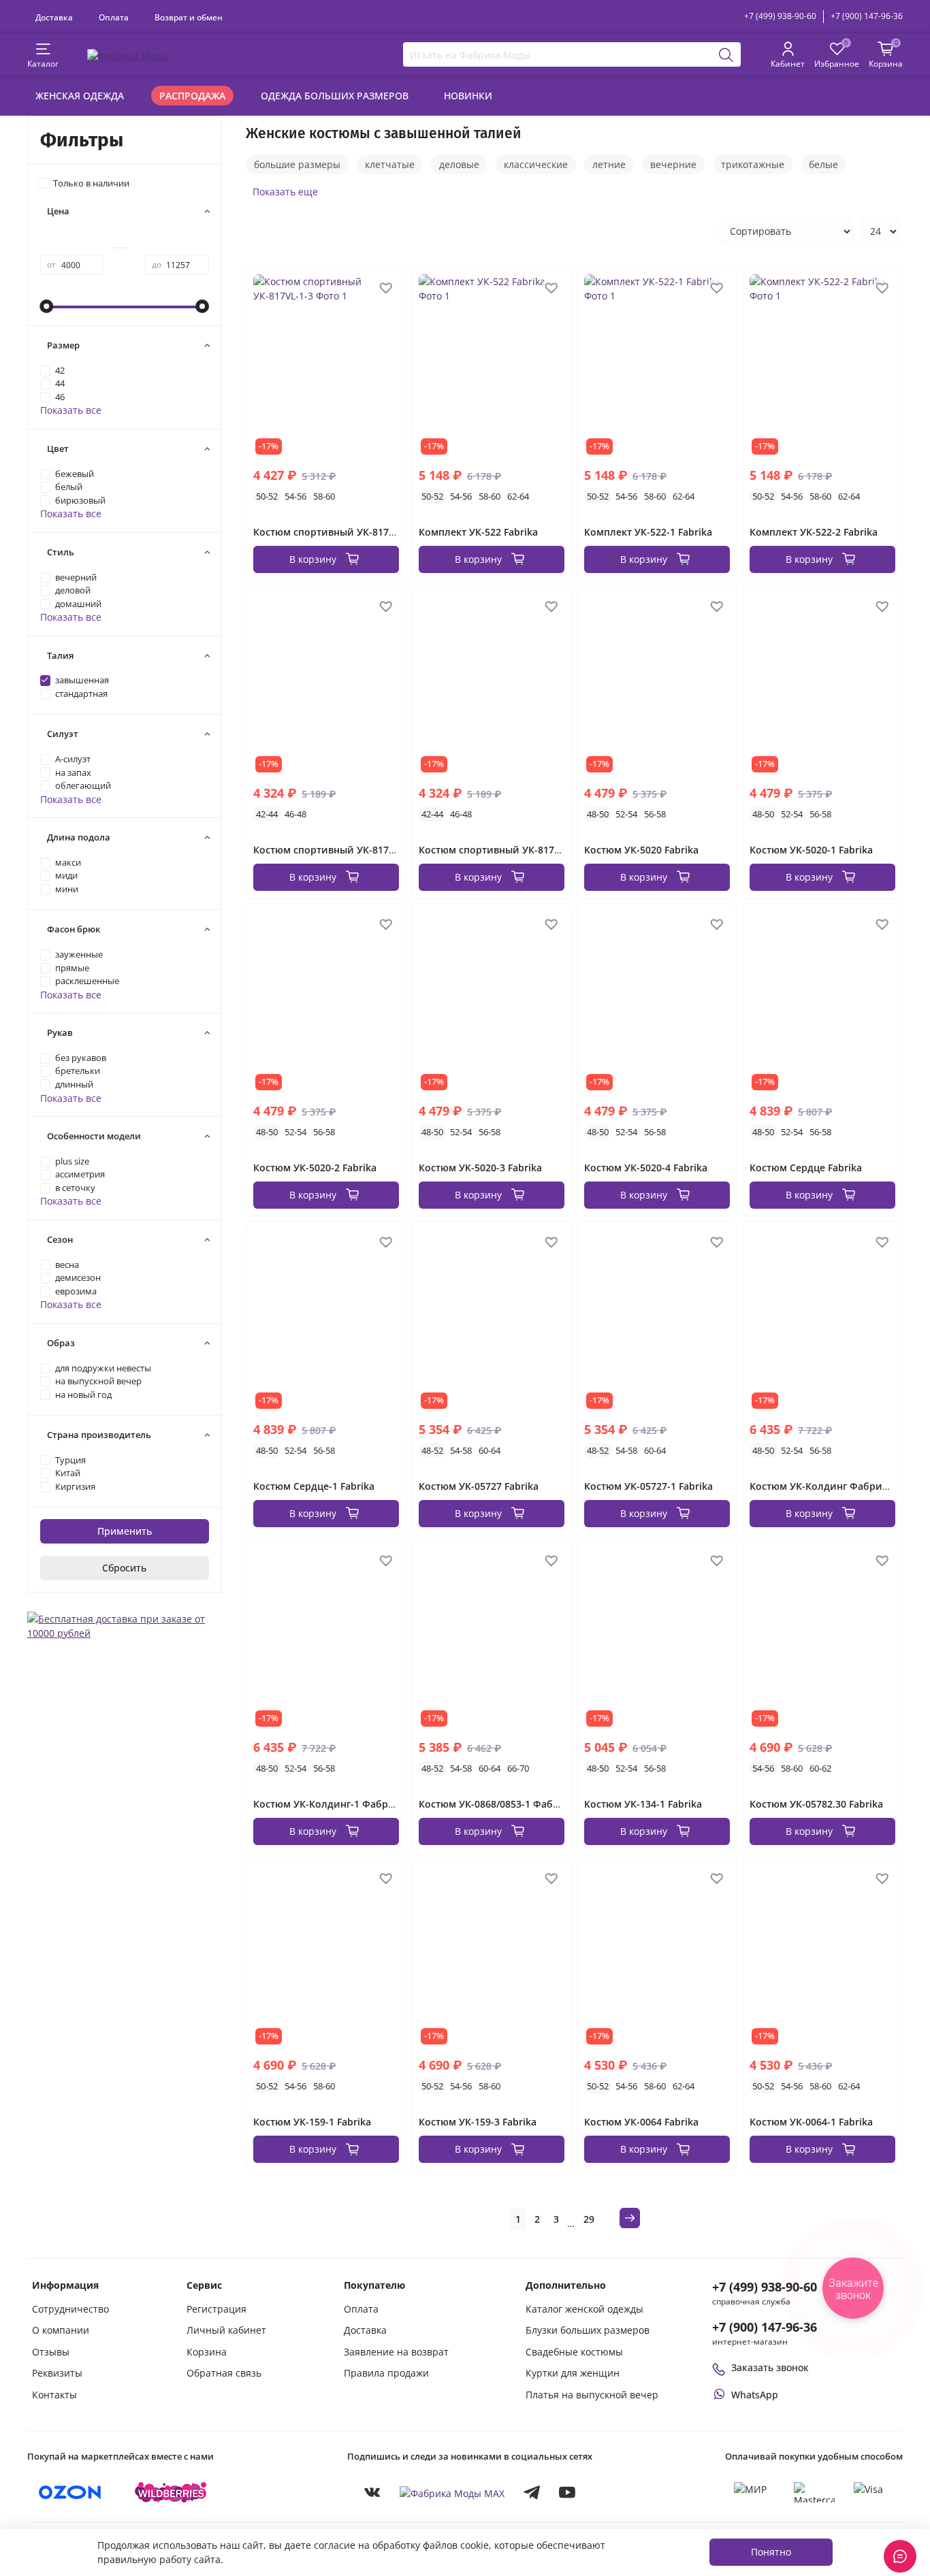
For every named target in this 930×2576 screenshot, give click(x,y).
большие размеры (297, 164)
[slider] (47, 306)
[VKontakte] (372, 2492)
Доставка (54, 17)
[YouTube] (567, 2492)
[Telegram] (532, 2492)
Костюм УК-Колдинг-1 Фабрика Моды (345, 1804)
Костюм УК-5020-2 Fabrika (315, 1168)
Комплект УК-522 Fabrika (478, 532)
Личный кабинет (226, 2330)
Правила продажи (386, 2373)
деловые (459, 164)
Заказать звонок (770, 2367)
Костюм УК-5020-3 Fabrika (480, 1168)
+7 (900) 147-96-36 (867, 16)
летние (609, 164)
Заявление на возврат (396, 2352)
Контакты (54, 2395)
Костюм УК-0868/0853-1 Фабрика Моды (513, 1804)
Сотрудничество (70, 2309)
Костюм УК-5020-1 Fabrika (811, 850)
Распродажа (192, 96)
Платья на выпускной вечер (592, 2395)
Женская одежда (80, 96)
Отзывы (51, 2352)
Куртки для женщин (573, 2373)
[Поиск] (726, 54)
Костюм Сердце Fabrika (806, 1168)
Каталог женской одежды (584, 2309)
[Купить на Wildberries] (171, 2492)
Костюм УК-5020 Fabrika (641, 850)
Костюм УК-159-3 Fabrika (478, 2122)
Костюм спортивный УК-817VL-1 (331, 850)
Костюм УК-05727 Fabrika (479, 1486)
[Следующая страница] (630, 2218)
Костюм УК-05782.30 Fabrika (816, 1804)
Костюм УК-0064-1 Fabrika (811, 2122)
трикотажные (753, 164)
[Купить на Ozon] (70, 2492)
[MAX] (452, 2493)
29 (589, 2219)
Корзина (207, 2352)
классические (536, 164)
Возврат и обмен (189, 17)
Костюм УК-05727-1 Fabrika (648, 1486)
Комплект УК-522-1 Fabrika (648, 532)
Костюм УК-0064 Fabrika (641, 2122)
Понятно (771, 2552)
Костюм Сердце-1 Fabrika (314, 1486)
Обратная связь (224, 2373)
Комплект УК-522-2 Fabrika (814, 532)
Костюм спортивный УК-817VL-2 (497, 850)
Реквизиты (57, 2373)
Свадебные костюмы (574, 2352)
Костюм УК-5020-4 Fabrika (646, 1168)
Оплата (114, 17)
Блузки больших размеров (588, 2330)
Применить (125, 1531)
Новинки (468, 96)
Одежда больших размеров (335, 96)
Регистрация (217, 2309)
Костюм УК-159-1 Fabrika (312, 2122)
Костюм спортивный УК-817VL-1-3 (336, 532)
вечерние (673, 164)
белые (823, 164)
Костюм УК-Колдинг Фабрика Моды (837, 1486)
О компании (61, 2330)
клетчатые (390, 164)
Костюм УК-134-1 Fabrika (643, 1804)
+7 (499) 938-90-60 (780, 16)
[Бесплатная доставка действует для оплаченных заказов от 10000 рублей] (125, 1624)
